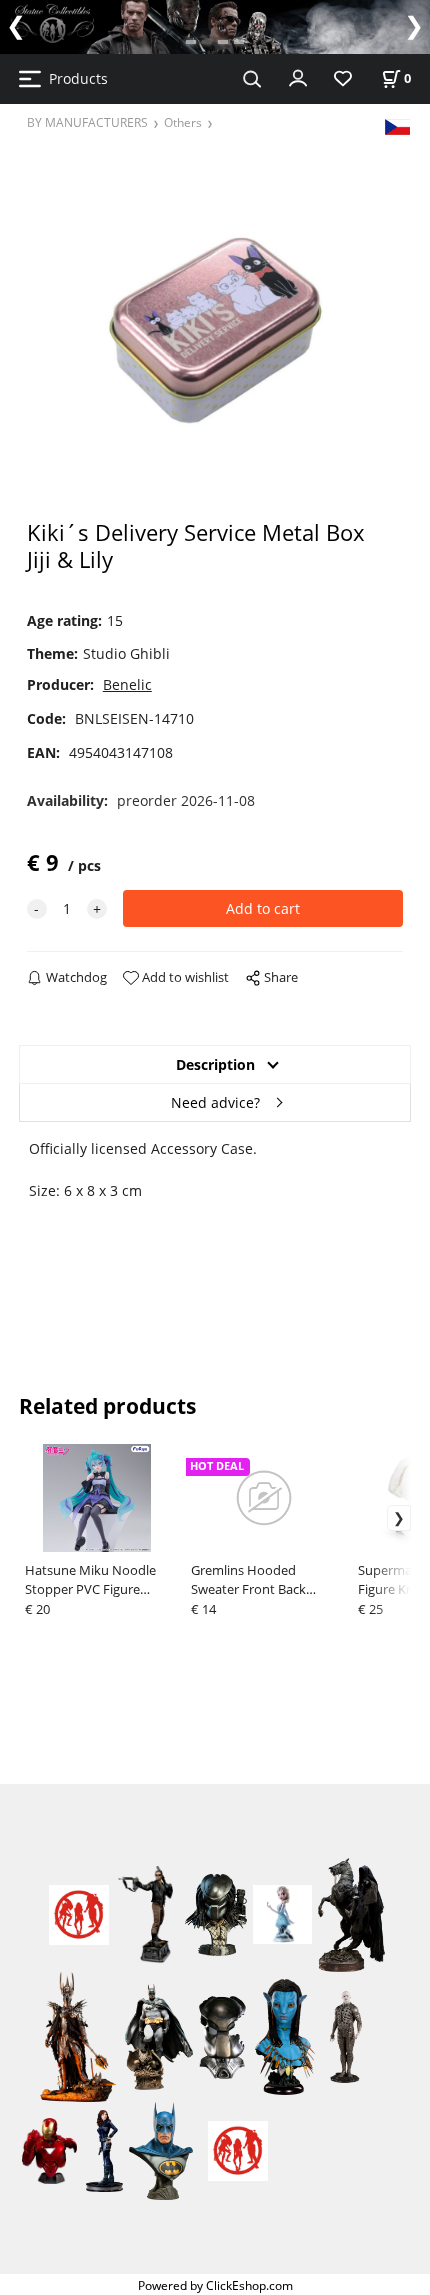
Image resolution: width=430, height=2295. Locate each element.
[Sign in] (298, 77)
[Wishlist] (343, 79)
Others (183, 122)
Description (215, 1064)
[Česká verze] (397, 125)
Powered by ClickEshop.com (215, 2285)
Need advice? (215, 1102)
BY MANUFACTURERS (87, 122)
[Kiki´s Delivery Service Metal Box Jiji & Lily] (215, 331)
